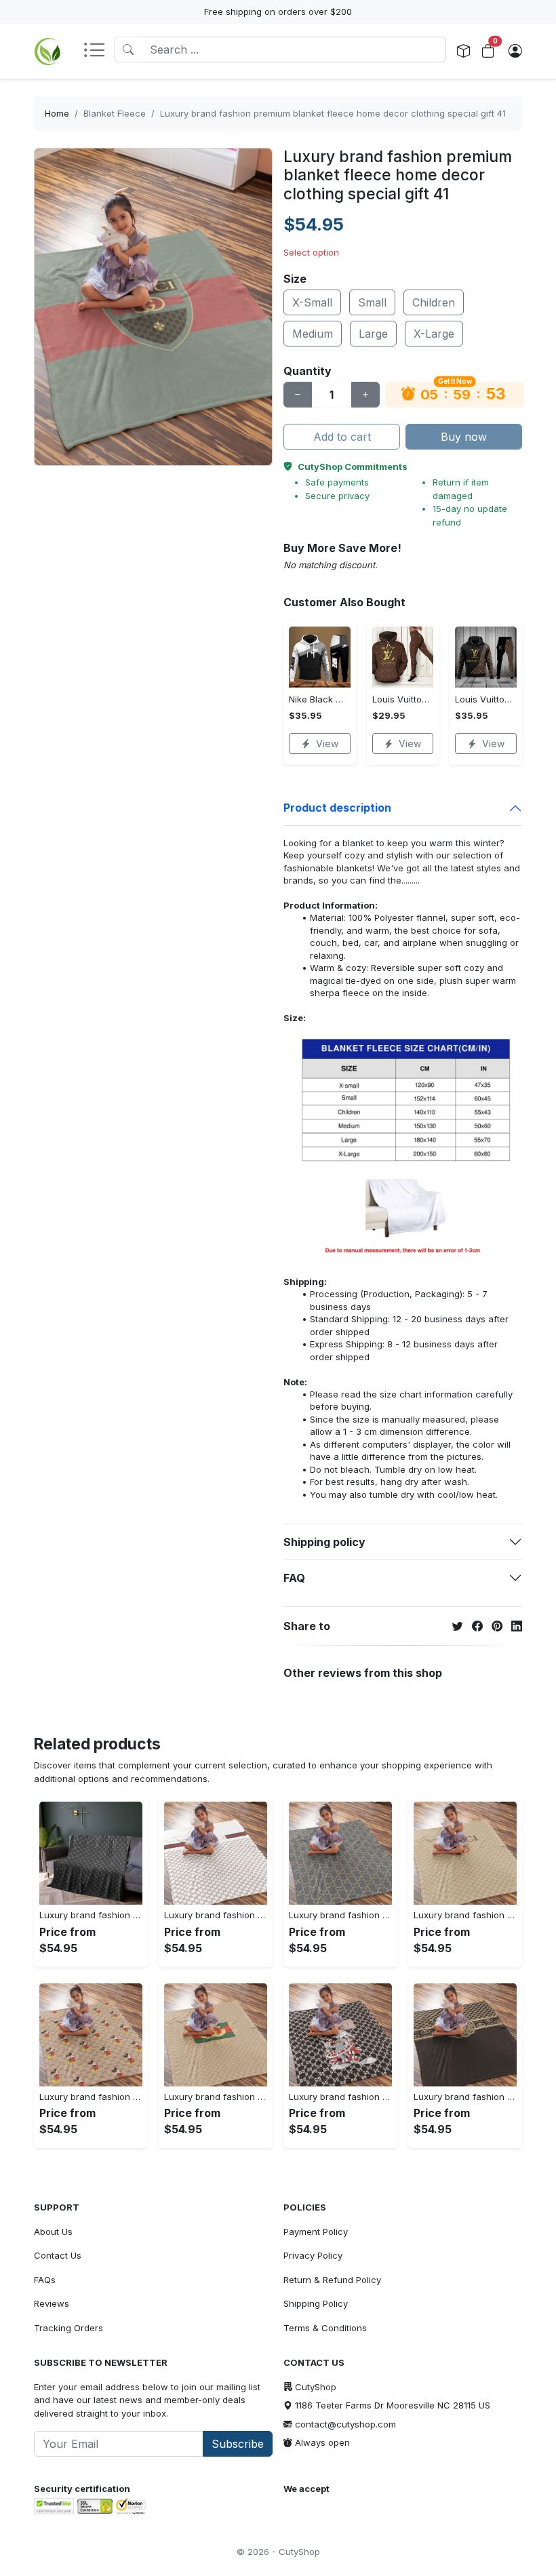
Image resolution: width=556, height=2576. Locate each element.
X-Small (312, 302)
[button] (98, 51)
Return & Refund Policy (332, 2280)
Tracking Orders (68, 2328)
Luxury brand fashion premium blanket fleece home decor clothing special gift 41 (333, 113)
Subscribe (238, 2444)
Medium (313, 334)
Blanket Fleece (115, 113)
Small (372, 302)
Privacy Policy (313, 2255)
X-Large (434, 334)
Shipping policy (324, 1542)
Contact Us (58, 2255)
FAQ (294, 1578)
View (327, 744)
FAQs (45, 2280)
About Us (53, 2232)
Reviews (52, 2303)
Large (373, 334)
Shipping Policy (316, 2303)
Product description (337, 808)
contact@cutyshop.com (345, 2424)
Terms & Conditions (325, 2328)
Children (434, 302)
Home (57, 113)
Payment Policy (316, 2232)
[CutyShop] (47, 52)
